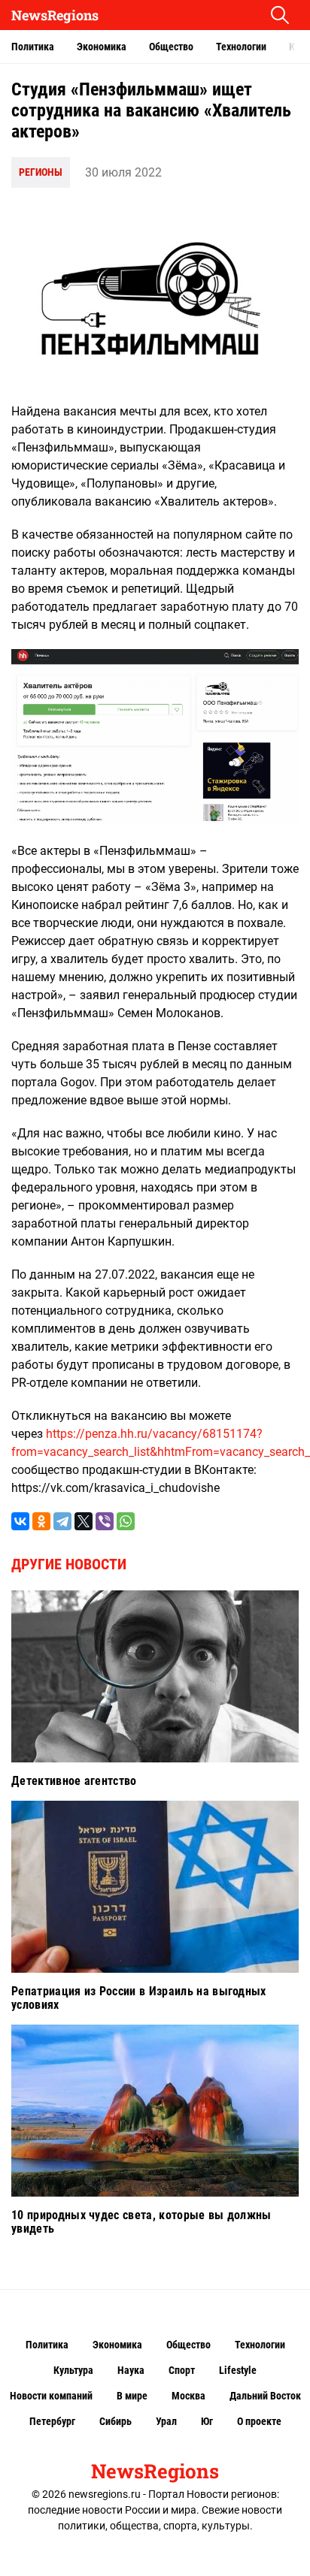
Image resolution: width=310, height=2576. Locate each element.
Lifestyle (238, 2370)
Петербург (52, 2421)
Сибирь (115, 2421)
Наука (131, 2370)
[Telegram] (62, 1521)
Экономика (102, 47)
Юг (207, 2421)
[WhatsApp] (126, 1521)
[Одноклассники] (41, 1521)
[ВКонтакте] (20, 1521)
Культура (73, 2370)
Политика (33, 47)
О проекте (259, 2421)
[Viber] (105, 1521)
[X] (84, 1521)
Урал (166, 2421)
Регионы (41, 172)
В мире (132, 2396)
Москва (188, 2396)
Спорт (182, 2370)
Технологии (241, 47)
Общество (171, 47)
